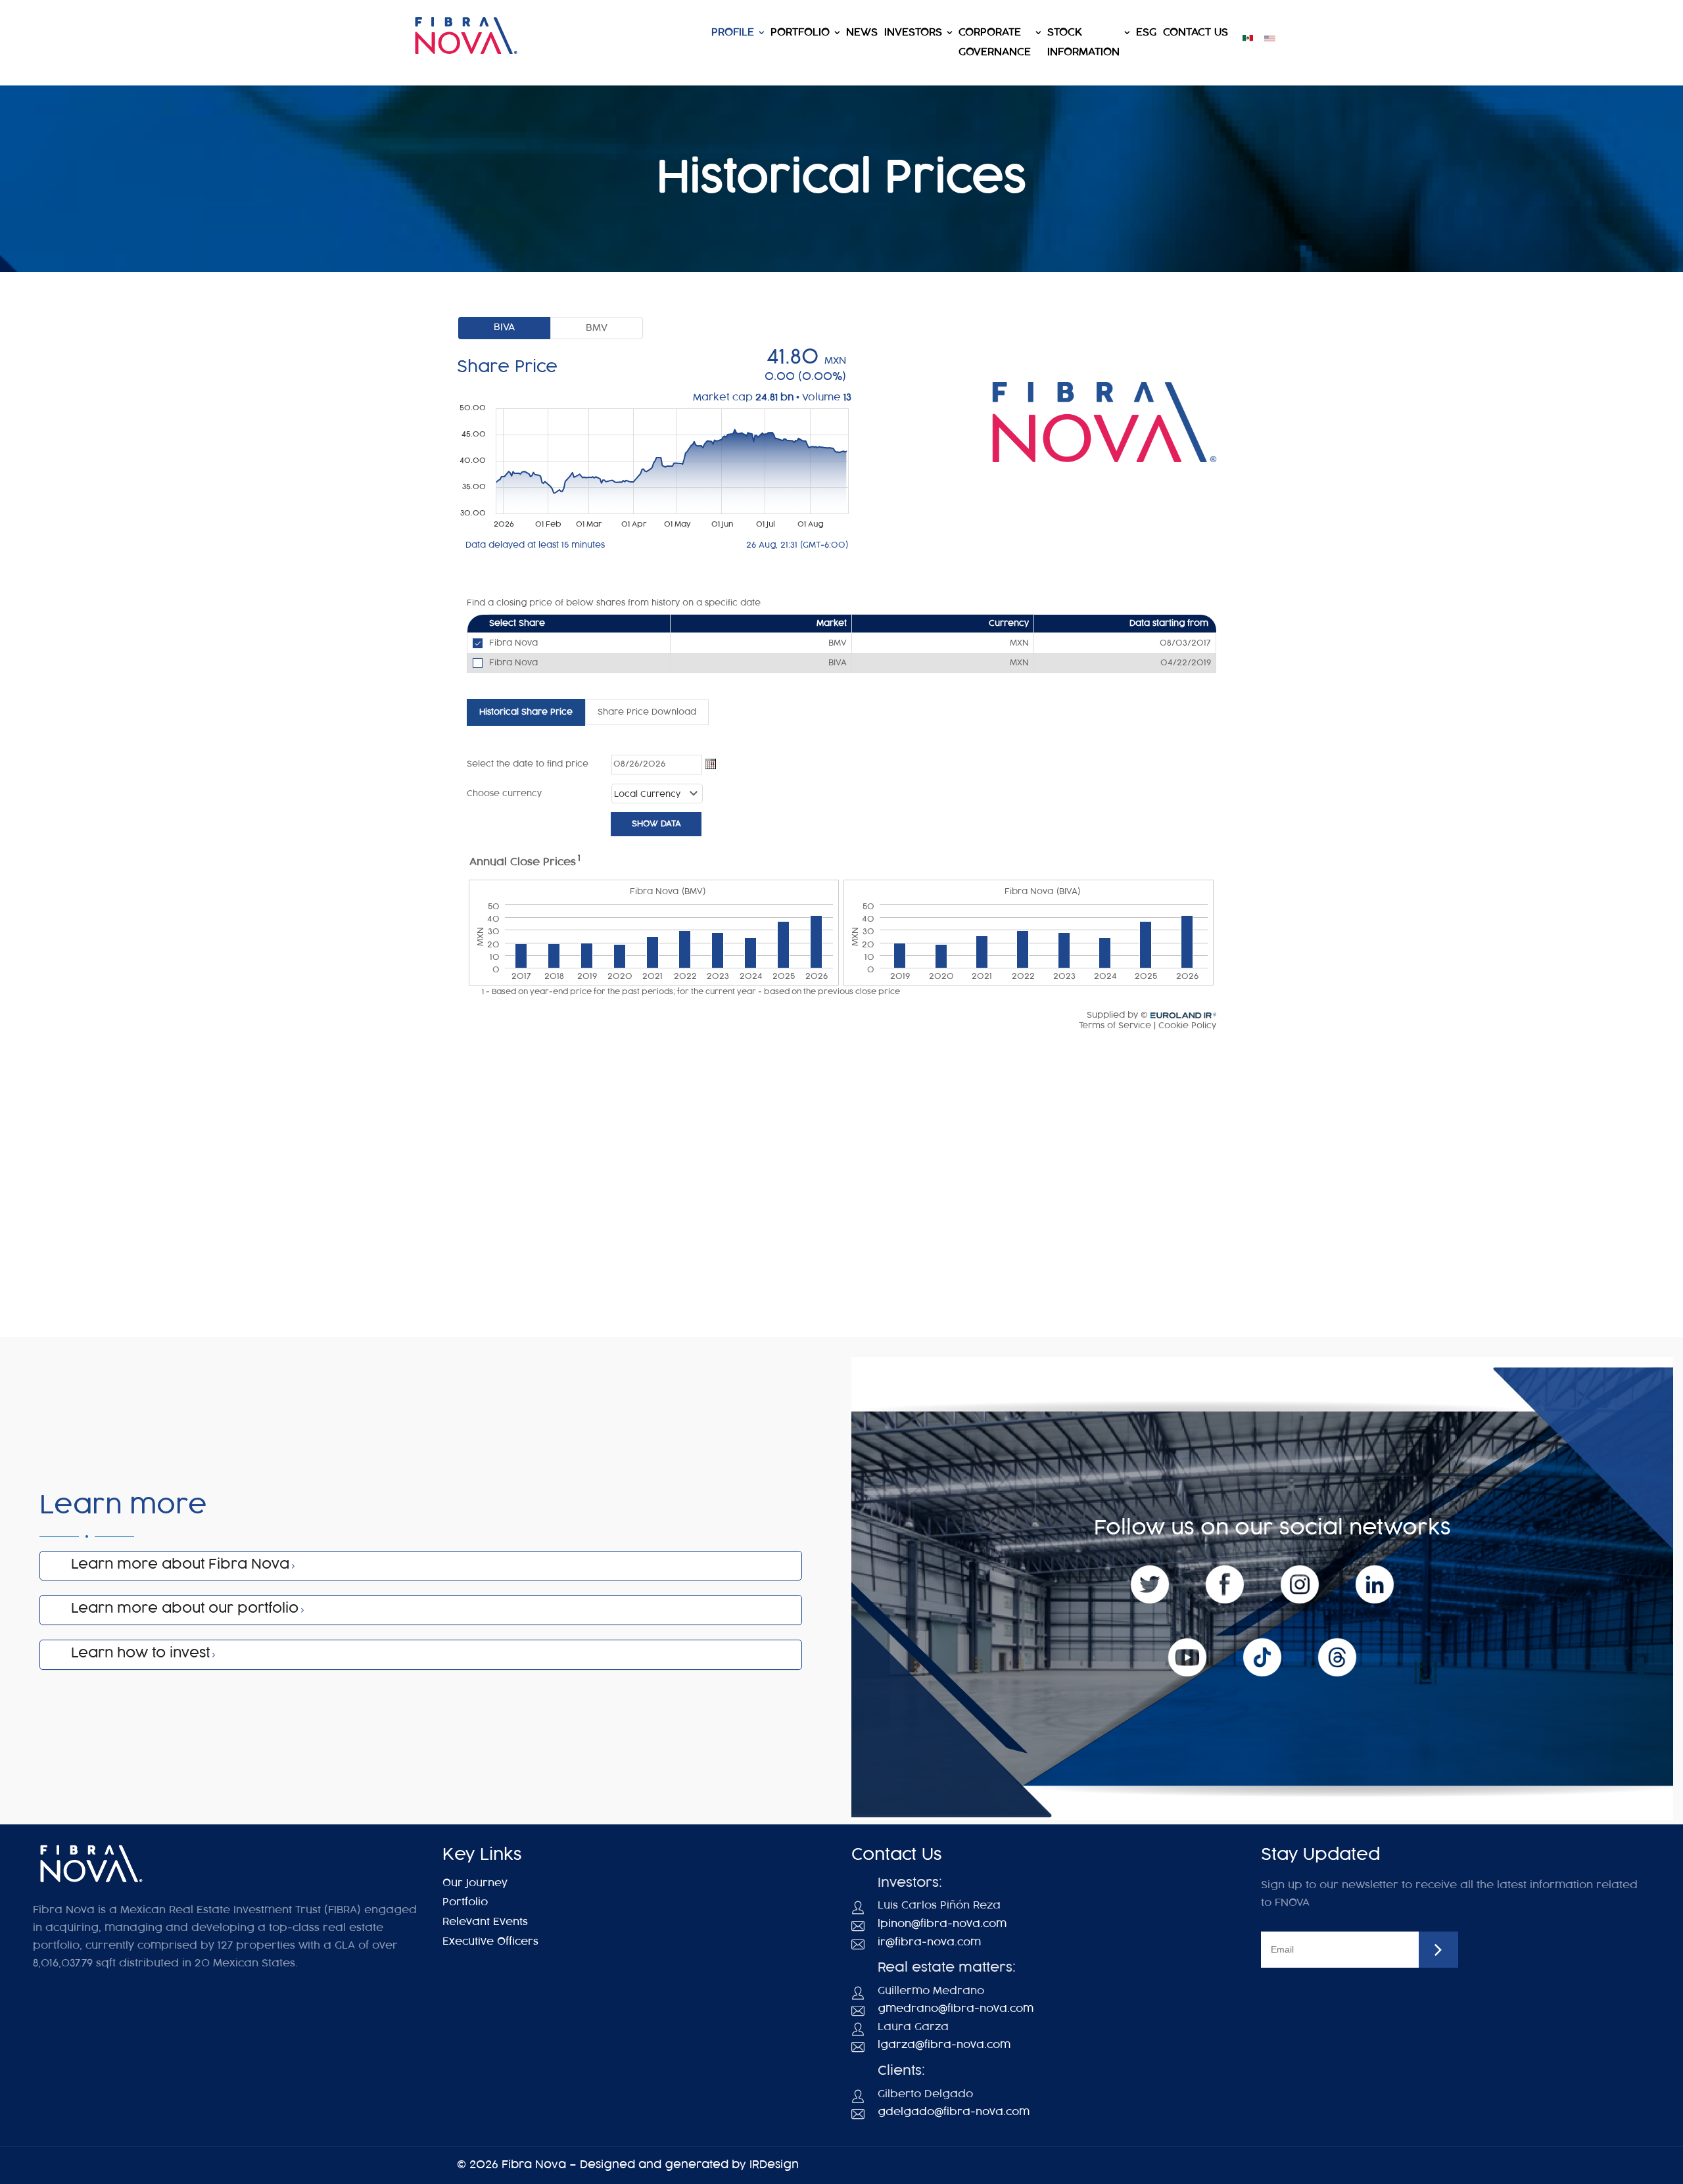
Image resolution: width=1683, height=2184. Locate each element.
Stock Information (1083, 42)
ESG (1146, 33)
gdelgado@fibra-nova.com (954, 2112)
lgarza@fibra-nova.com (944, 2045)
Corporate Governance (995, 42)
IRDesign (774, 2165)
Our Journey (475, 1883)
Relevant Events (485, 1922)
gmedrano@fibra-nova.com (956, 2009)
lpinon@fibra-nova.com (942, 1924)
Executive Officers (490, 1942)
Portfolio (800, 33)
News (862, 33)
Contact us (1196, 33)
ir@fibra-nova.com (929, 1942)
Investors (913, 33)
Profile (733, 33)
